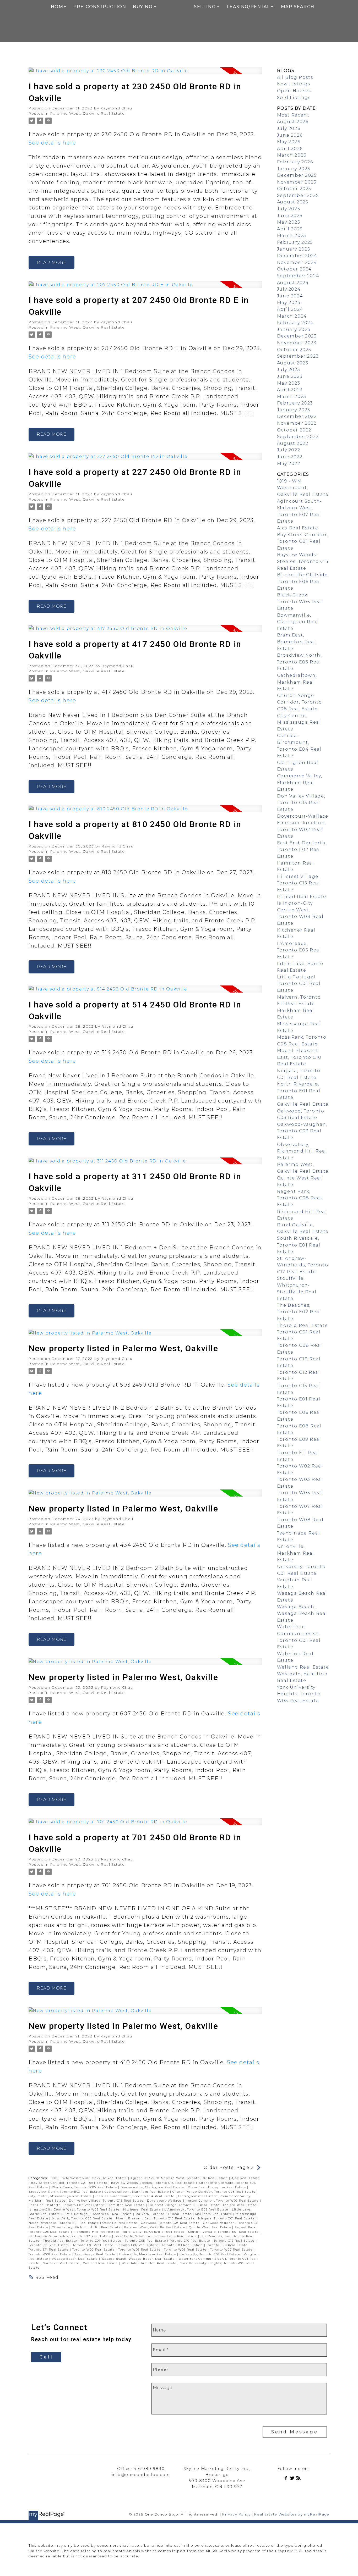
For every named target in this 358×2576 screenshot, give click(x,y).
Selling (205, 7)
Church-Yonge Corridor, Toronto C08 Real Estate (215, 2192)
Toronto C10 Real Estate (190, 2241)
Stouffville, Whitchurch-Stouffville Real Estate (156, 2236)
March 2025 (292, 236)
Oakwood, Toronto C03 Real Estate (171, 2223)
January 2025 (294, 249)
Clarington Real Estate (198, 2196)
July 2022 (289, 450)
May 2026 (289, 142)
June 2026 (290, 135)
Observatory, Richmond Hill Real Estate (87, 2227)
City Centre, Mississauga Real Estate (61, 2196)
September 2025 (298, 195)
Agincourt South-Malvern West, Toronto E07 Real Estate (180, 2178)
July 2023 (289, 370)
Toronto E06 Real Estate (138, 2245)
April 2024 (290, 309)
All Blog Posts (295, 77)
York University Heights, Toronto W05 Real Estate (299, 1694)
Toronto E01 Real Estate (94, 2245)
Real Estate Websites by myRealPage (292, 2514)
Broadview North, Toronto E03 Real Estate (65, 2192)
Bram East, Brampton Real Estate (218, 2187)
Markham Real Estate (214, 2214)
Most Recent (293, 115)
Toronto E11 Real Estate (49, 2250)
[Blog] (300, 2479)
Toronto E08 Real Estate (183, 2245)
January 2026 (294, 169)
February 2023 (295, 403)
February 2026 (295, 162)
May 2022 (289, 464)
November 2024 (297, 262)
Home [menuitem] (59, 7)
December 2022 (297, 416)
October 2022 (294, 430)
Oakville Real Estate (121, 2223)
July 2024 (289, 289)
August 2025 (293, 202)
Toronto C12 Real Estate (235, 2241)
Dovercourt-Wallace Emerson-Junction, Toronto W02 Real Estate (204, 2201)
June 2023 (290, 376)
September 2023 (298, 356)
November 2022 (297, 423)
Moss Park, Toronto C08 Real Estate (83, 2218)
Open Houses (294, 91)
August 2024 (293, 283)
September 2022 (298, 437)
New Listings (294, 84)
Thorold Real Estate (61, 2241)
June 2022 (290, 457)
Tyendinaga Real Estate (96, 2254)
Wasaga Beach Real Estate (75, 2259)
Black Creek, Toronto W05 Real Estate (85, 2187)
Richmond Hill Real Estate (97, 2232)
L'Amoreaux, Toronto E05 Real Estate (197, 2210)
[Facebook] (287, 2479)
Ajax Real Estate (246, 2178)
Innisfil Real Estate (240, 2205)
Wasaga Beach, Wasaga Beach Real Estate (139, 2259)
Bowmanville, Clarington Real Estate (153, 2187)
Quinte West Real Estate (211, 2227)
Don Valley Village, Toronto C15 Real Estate (107, 2201)
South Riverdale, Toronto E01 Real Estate (224, 2232)
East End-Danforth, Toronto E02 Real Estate (67, 2205)
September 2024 (298, 276)
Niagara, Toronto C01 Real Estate (227, 2218)
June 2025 (290, 216)
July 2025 (289, 209)
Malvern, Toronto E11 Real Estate (164, 2214)
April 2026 (290, 149)
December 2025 (297, 175)
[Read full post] (145, 74)
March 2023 (292, 397)
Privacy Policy (236, 2514)
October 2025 (294, 189)
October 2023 (294, 350)
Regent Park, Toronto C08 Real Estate (300, 1198)
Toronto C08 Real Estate (146, 2241)
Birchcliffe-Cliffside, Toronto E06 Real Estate (303, 581)
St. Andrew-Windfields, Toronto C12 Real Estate (70, 2236)
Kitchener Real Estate (143, 2210)
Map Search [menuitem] (298, 7)
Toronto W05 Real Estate (186, 2250)
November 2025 (297, 182)
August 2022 (293, 443)
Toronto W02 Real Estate (94, 2250)
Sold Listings (294, 98)
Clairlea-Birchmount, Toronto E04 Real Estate (136, 2196)
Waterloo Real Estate (62, 2263)
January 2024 (294, 329)
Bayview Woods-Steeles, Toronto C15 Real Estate (154, 2183)
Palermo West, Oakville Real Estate (88, 113)
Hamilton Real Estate (127, 2205)
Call (46, 2357)
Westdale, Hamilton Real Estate (150, 2263)
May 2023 (289, 383)
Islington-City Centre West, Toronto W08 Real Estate (75, 2210)
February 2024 (295, 323)
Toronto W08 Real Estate (50, 2254)
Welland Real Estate (101, 2263)
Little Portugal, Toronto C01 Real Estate (98, 2214)
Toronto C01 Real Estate (102, 2241)
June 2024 (290, 296)
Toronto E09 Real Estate (228, 2245)
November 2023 (297, 343)
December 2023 (297, 336)
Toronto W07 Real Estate (232, 2250)
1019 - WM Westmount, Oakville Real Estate (90, 2178)
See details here (52, 143)
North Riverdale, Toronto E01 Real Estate (64, 2223)
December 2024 (297, 256)
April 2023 (290, 390)
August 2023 (293, 363)
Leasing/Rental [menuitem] (248, 7)
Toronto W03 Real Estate (140, 2250)
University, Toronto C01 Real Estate (210, 2254)
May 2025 (289, 222)
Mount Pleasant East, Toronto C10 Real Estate (156, 2218)
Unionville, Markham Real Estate (148, 2254)
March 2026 (292, 155)
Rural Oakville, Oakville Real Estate (154, 2232)
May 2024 (289, 303)
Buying (143, 7)
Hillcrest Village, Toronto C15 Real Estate (185, 2205)
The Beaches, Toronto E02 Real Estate (299, 1312)
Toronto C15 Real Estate (49, 2245)
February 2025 (295, 242)
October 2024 (294, 269)
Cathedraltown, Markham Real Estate (137, 2192)
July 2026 (289, 128)
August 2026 (293, 122)
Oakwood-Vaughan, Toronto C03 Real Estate (302, 1131)
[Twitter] (293, 2479)
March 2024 (292, 316)
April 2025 (290, 229)
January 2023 (294, 410)
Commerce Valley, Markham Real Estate (300, 783)
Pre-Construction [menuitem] (100, 7)
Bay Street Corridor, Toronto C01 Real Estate (70, 2183)
